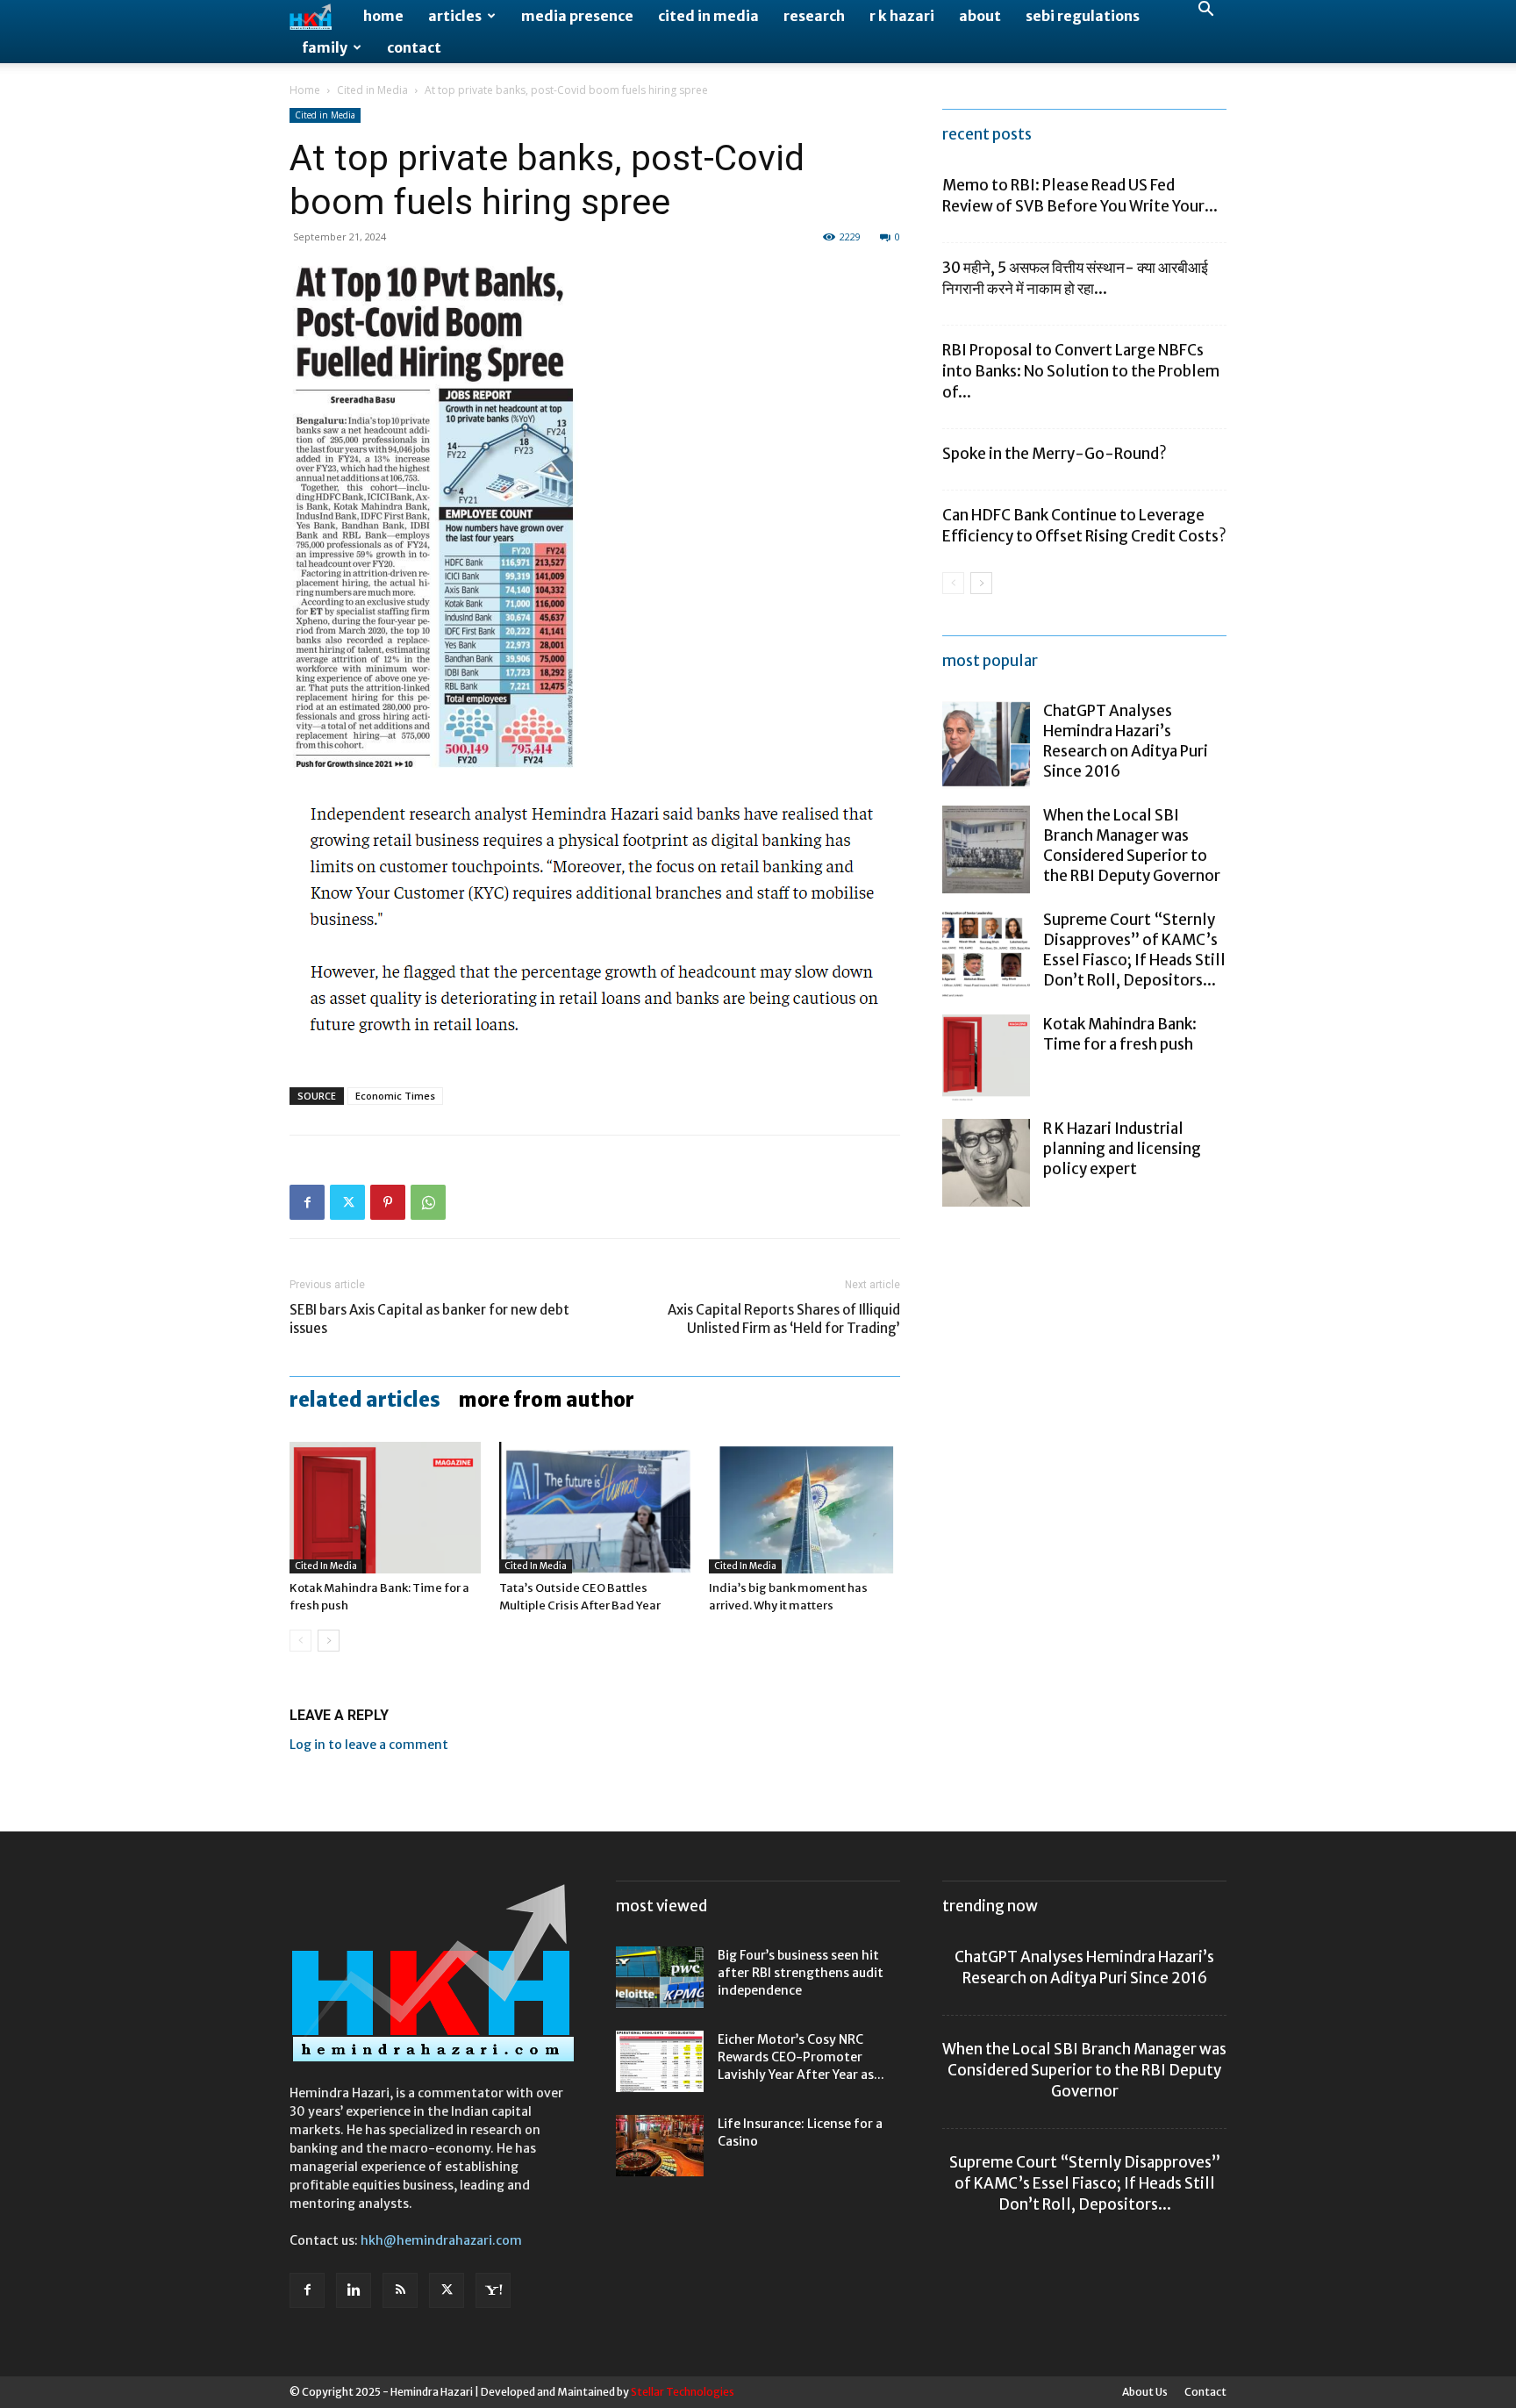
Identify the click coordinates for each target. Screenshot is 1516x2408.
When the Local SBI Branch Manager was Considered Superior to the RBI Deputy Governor (1132, 846)
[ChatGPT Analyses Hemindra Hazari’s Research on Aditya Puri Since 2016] (986, 745)
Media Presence (577, 16)
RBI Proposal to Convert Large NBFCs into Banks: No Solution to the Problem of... (1081, 371)
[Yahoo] (493, 2290)
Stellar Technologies (683, 2392)
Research (814, 16)
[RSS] (400, 2290)
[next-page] (329, 1641)
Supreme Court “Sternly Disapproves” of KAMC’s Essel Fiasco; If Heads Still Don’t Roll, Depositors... (1134, 950)
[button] (1205, 11)
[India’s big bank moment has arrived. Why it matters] (804, 1508)
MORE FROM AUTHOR (546, 1400)
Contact (414, 47)
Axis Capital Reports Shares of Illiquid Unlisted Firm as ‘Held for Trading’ (784, 1319)
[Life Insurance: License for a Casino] (660, 2146)
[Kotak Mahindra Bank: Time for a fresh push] (385, 1508)
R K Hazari (902, 16)
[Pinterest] (388, 1202)
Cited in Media (708, 16)
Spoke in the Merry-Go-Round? (1055, 454)
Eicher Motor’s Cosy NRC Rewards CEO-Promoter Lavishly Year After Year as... (801, 2057)
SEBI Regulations (1083, 16)
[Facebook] (307, 1202)
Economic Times (395, 1096)
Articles (455, 16)
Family (325, 47)
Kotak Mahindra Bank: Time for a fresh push (1120, 1034)
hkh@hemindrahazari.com (441, 2240)
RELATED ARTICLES (365, 1400)
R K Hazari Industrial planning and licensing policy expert (1122, 1149)
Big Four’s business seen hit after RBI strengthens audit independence (801, 1973)
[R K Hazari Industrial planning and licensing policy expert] (986, 1163)
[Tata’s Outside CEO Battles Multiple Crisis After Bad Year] (595, 1508)
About (980, 16)
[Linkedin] (354, 2290)
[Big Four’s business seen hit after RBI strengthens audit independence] (660, 1977)
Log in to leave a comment (369, 1745)
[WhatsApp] (428, 1202)
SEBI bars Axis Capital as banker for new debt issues (429, 1319)
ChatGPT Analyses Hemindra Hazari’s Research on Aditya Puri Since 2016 (1126, 741)
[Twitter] (347, 1202)
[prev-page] (300, 1641)
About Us (1145, 2392)
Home (383, 16)
